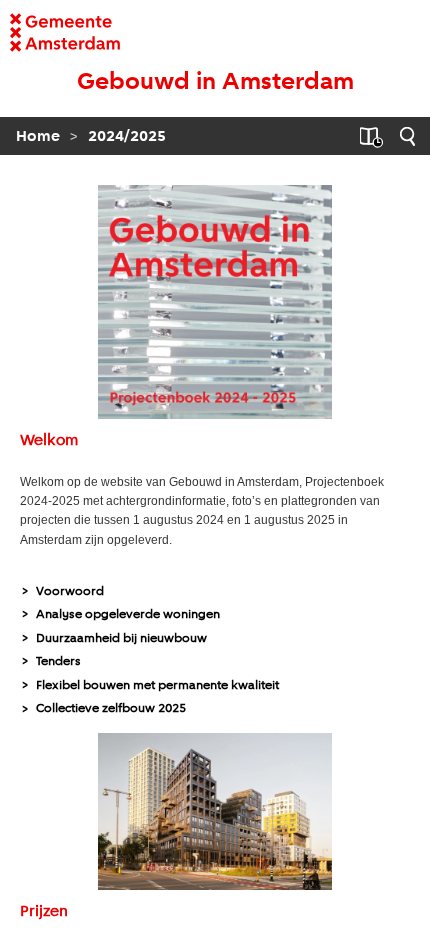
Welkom (49, 441)
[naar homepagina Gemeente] (51, 32)
